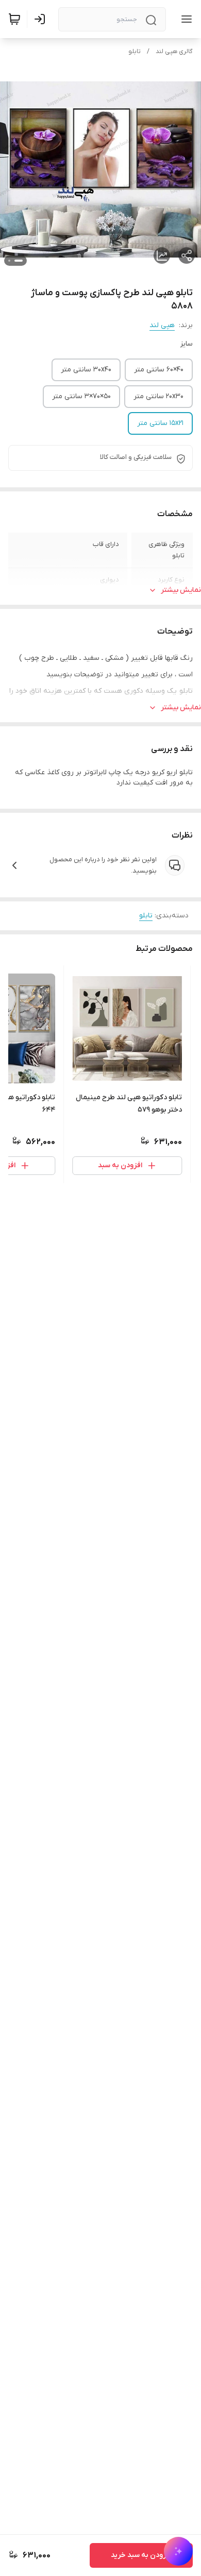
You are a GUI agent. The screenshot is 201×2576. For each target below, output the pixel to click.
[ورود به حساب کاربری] (42, 19)
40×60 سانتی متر (159, 370)
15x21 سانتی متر (160, 423)
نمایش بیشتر (181, 590)
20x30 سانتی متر (158, 396)
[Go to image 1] (19, 261)
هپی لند (162, 325)
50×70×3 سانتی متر (81, 396)
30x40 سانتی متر (86, 370)
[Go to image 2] (9, 261)
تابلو (135, 52)
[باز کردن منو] (185, 19)
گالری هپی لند (174, 52)
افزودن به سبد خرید (141, 2555)
